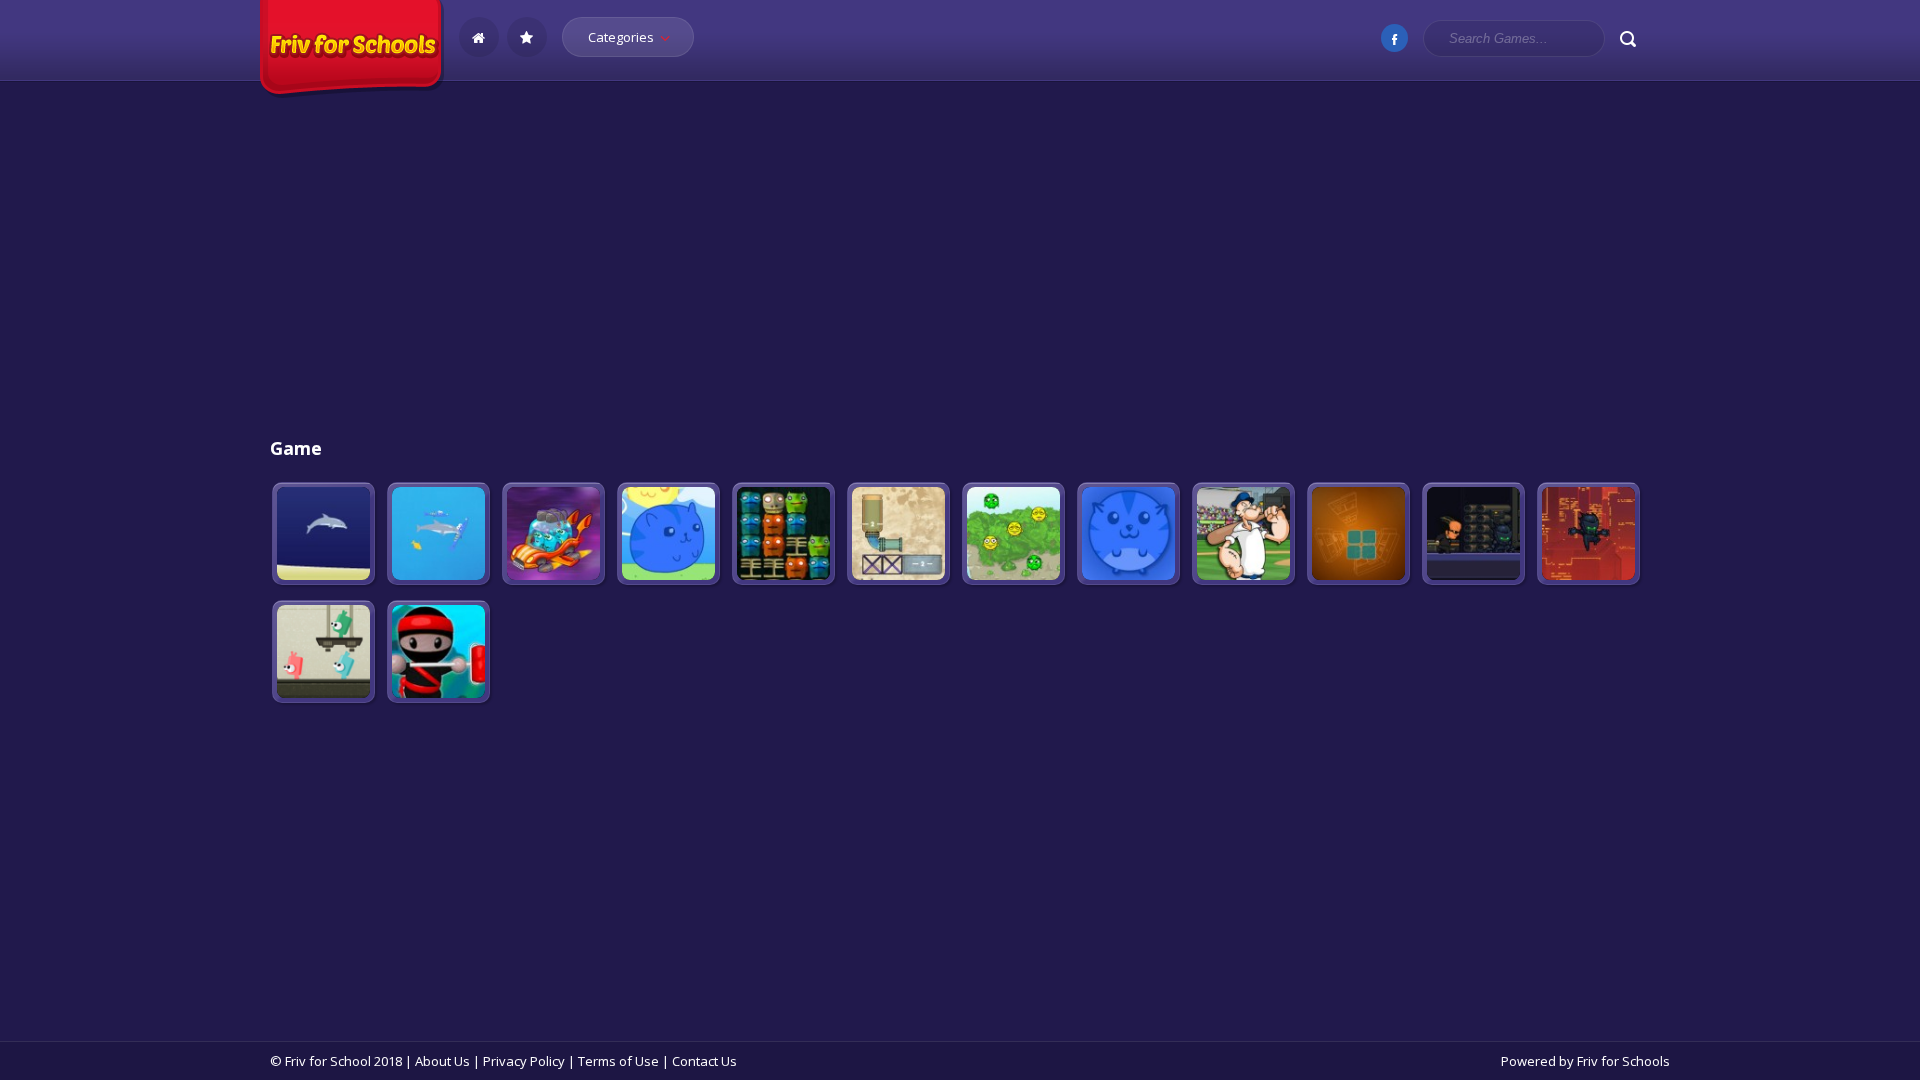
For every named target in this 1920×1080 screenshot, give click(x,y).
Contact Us (704, 1061)
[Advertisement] (960, 261)
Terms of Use (618, 1061)
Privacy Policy (524, 1061)
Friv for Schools (1623, 1061)
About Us (442, 1061)
